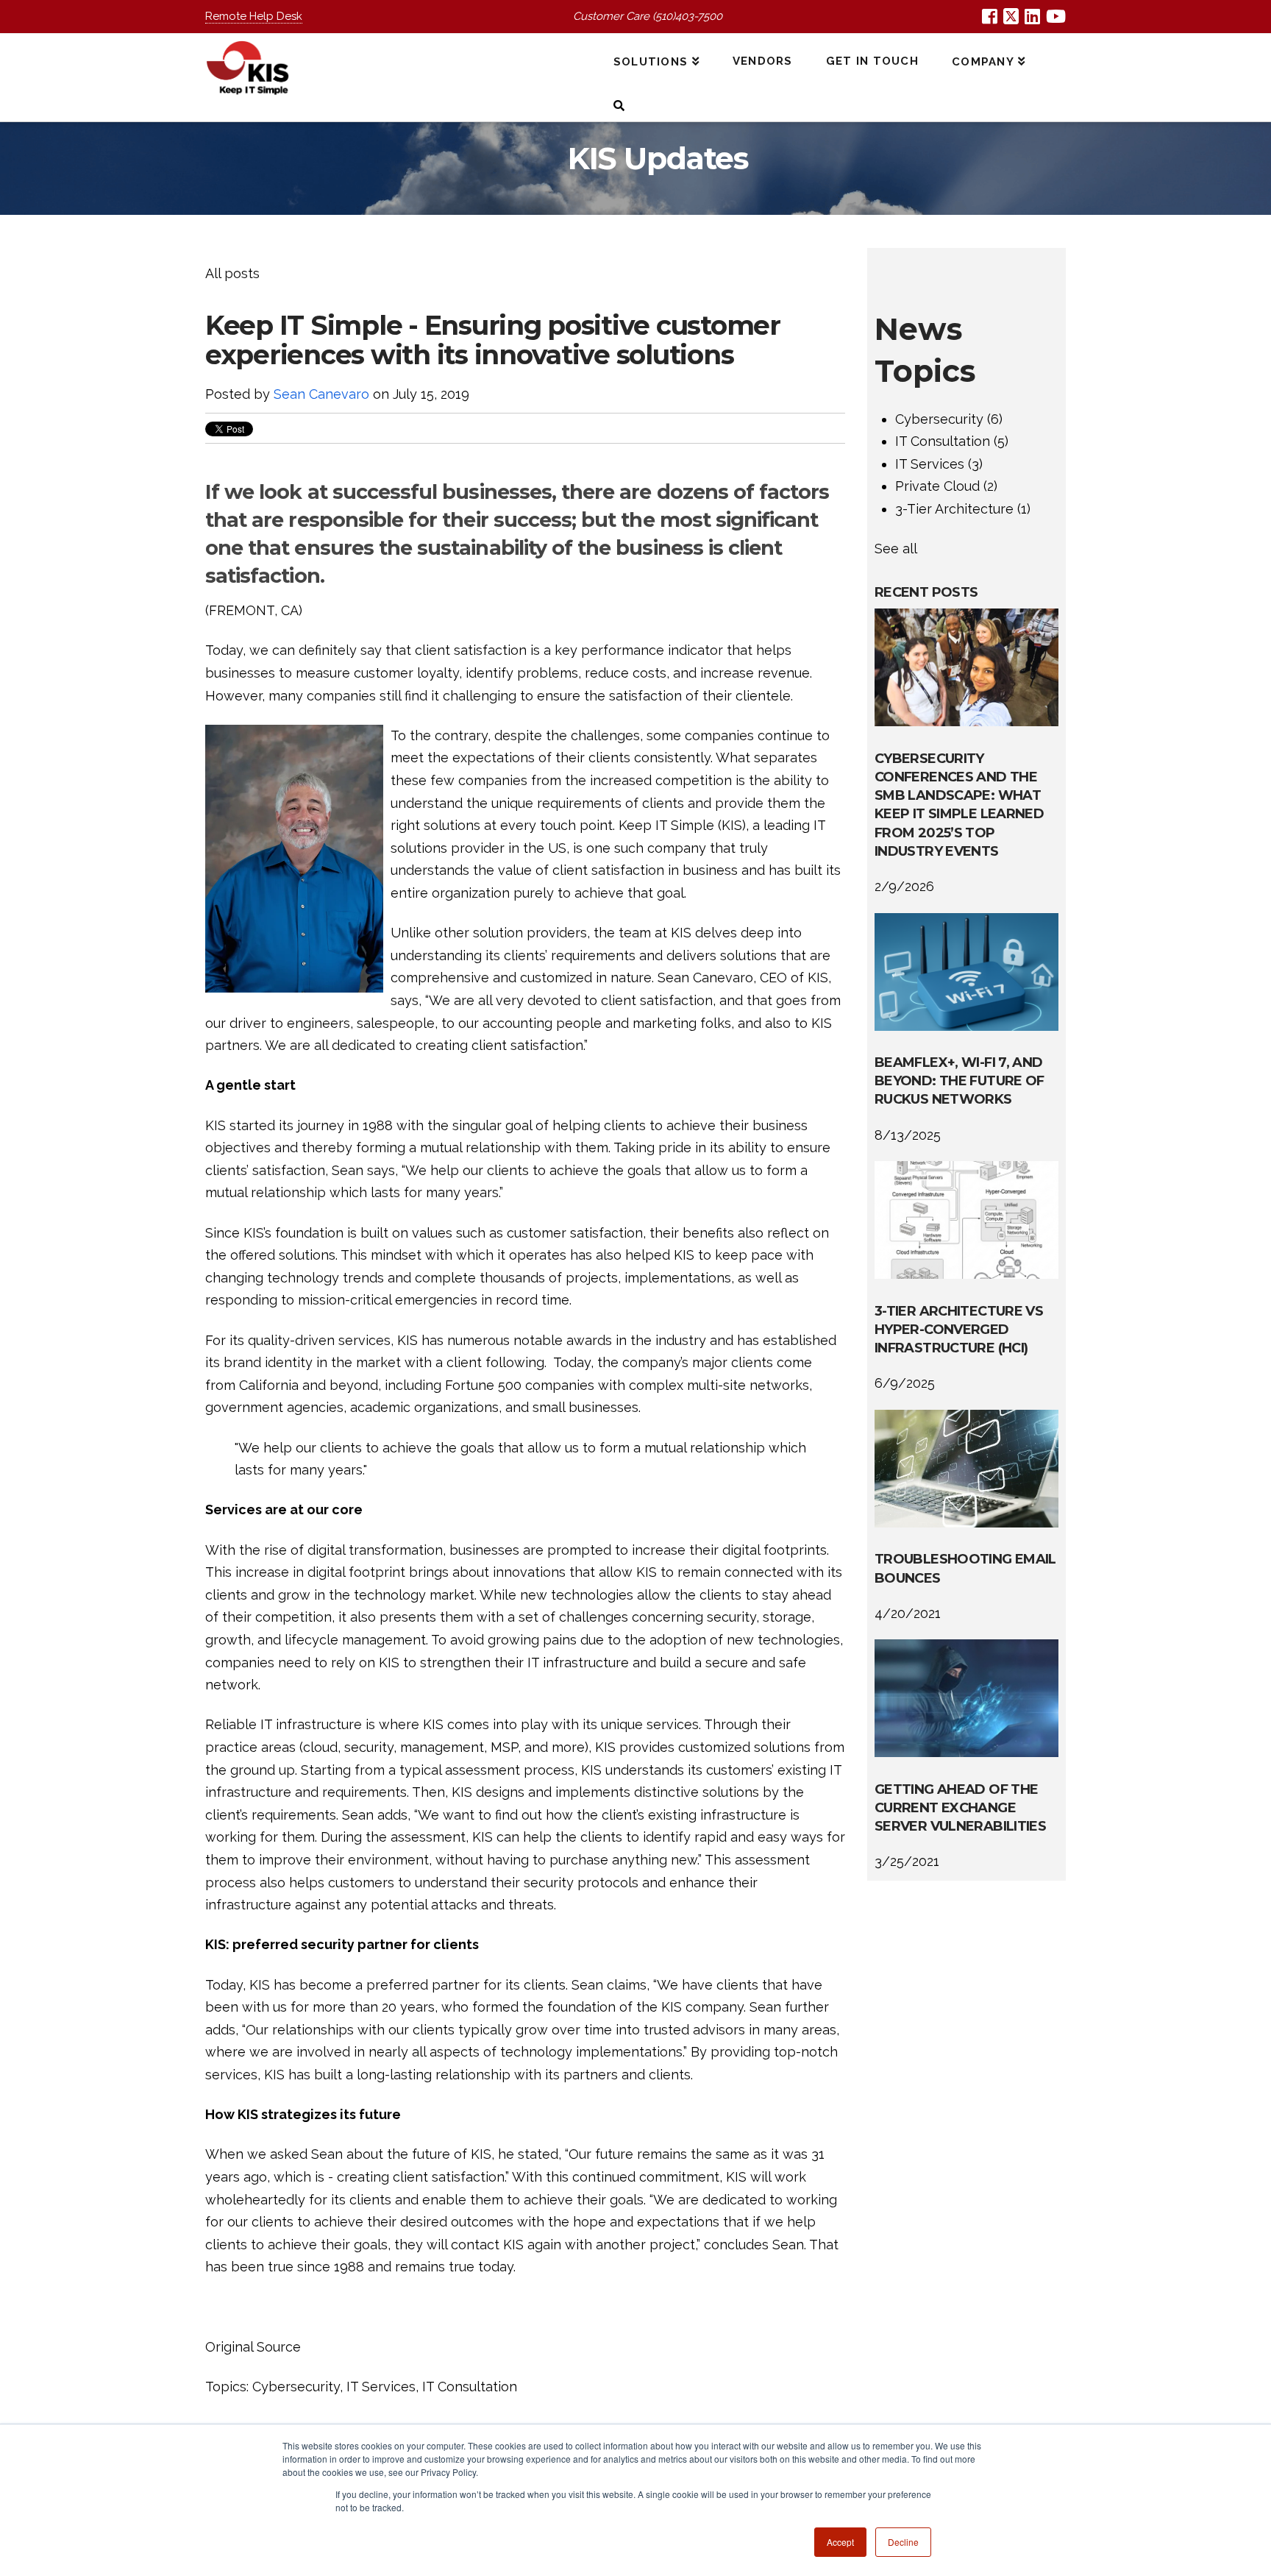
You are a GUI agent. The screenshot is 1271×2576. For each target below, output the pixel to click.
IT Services (381, 2387)
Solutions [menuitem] (651, 62)
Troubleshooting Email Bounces (965, 1568)
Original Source (253, 2347)
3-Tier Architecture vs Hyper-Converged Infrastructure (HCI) (959, 1330)
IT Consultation (470, 2387)
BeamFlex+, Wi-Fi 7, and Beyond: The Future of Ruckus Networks (960, 1081)
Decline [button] (903, 2542)
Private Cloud (946, 486)
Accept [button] (840, 2542)
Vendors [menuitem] (763, 61)
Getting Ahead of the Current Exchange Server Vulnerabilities (960, 1808)
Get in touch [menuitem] (872, 61)
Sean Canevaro (321, 394)
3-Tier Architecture (963, 509)
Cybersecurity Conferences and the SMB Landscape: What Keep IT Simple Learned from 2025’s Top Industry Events (959, 805)
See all (896, 549)
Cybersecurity (296, 2387)
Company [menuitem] (983, 62)
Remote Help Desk (254, 16)
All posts (232, 273)
